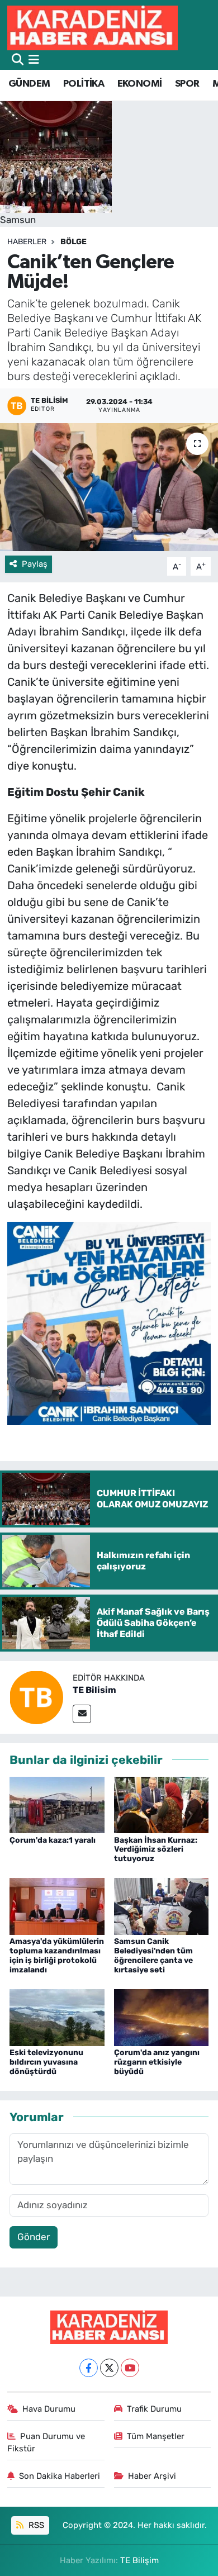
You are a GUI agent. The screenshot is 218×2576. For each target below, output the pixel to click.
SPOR (187, 84)
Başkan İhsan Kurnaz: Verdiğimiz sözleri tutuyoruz (156, 1850)
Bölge (74, 242)
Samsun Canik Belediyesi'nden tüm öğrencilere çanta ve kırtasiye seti (153, 1955)
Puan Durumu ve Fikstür (46, 2442)
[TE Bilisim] (36, 1697)
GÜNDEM (29, 84)
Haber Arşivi (152, 2476)
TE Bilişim (139, 2560)
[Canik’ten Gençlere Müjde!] (109, 487)
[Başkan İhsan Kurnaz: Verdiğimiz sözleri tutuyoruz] (162, 1804)
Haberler (27, 242)
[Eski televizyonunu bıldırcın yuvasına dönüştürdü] (57, 2017)
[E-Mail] (82, 1714)
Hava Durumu (49, 2409)
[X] (109, 2368)
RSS (35, 2525)
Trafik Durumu (154, 2409)
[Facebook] (89, 2368)
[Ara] (18, 60)
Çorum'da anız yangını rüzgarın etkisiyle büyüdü (157, 2062)
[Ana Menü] (34, 60)
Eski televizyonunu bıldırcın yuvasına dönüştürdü (46, 2062)
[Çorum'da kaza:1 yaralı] (57, 1804)
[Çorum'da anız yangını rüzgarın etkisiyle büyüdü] (162, 2017)
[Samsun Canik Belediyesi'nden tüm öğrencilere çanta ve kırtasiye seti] (162, 1906)
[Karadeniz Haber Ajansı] (93, 28)
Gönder (34, 2237)
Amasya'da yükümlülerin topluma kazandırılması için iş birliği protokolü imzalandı (57, 1955)
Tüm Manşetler (156, 2436)
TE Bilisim (94, 1690)
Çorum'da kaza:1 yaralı (53, 1840)
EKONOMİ (140, 84)
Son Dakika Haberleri (60, 2476)
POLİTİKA (84, 84)
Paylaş (35, 564)
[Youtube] (130, 2368)
